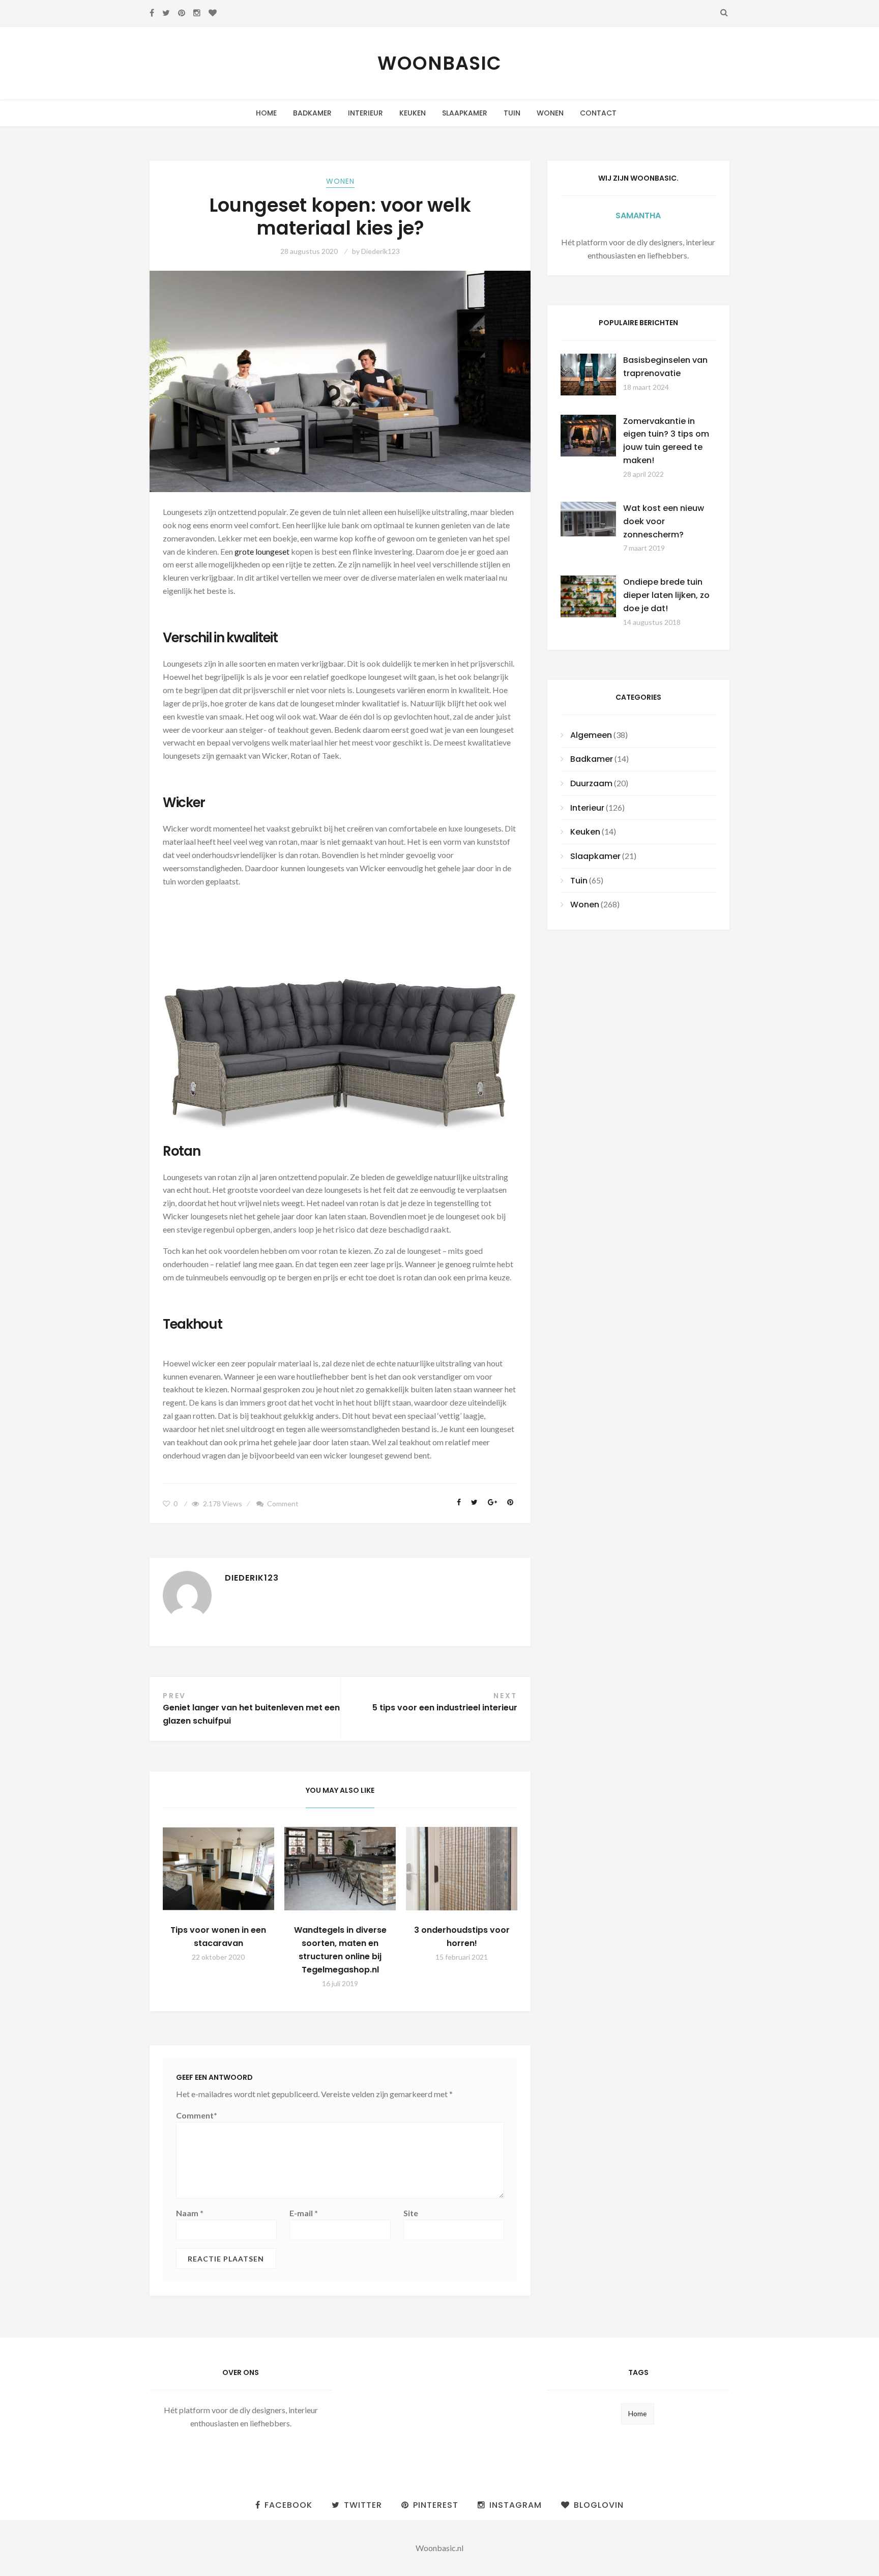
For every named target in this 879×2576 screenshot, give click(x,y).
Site (411, 2213)
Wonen (550, 113)
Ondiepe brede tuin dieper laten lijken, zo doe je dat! (666, 595)
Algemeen (591, 735)
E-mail (304, 2213)
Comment (283, 1504)
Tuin (512, 113)
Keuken (413, 113)
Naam (190, 2213)
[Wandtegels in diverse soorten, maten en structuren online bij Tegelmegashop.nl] (340, 1869)
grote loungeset (262, 551)
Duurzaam (591, 783)
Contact (598, 113)
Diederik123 (380, 251)
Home (266, 113)
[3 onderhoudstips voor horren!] (462, 1869)
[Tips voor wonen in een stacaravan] (218, 1869)
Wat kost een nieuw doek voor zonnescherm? (664, 521)
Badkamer (312, 113)
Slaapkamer (465, 113)
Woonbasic (439, 63)
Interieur (365, 113)
